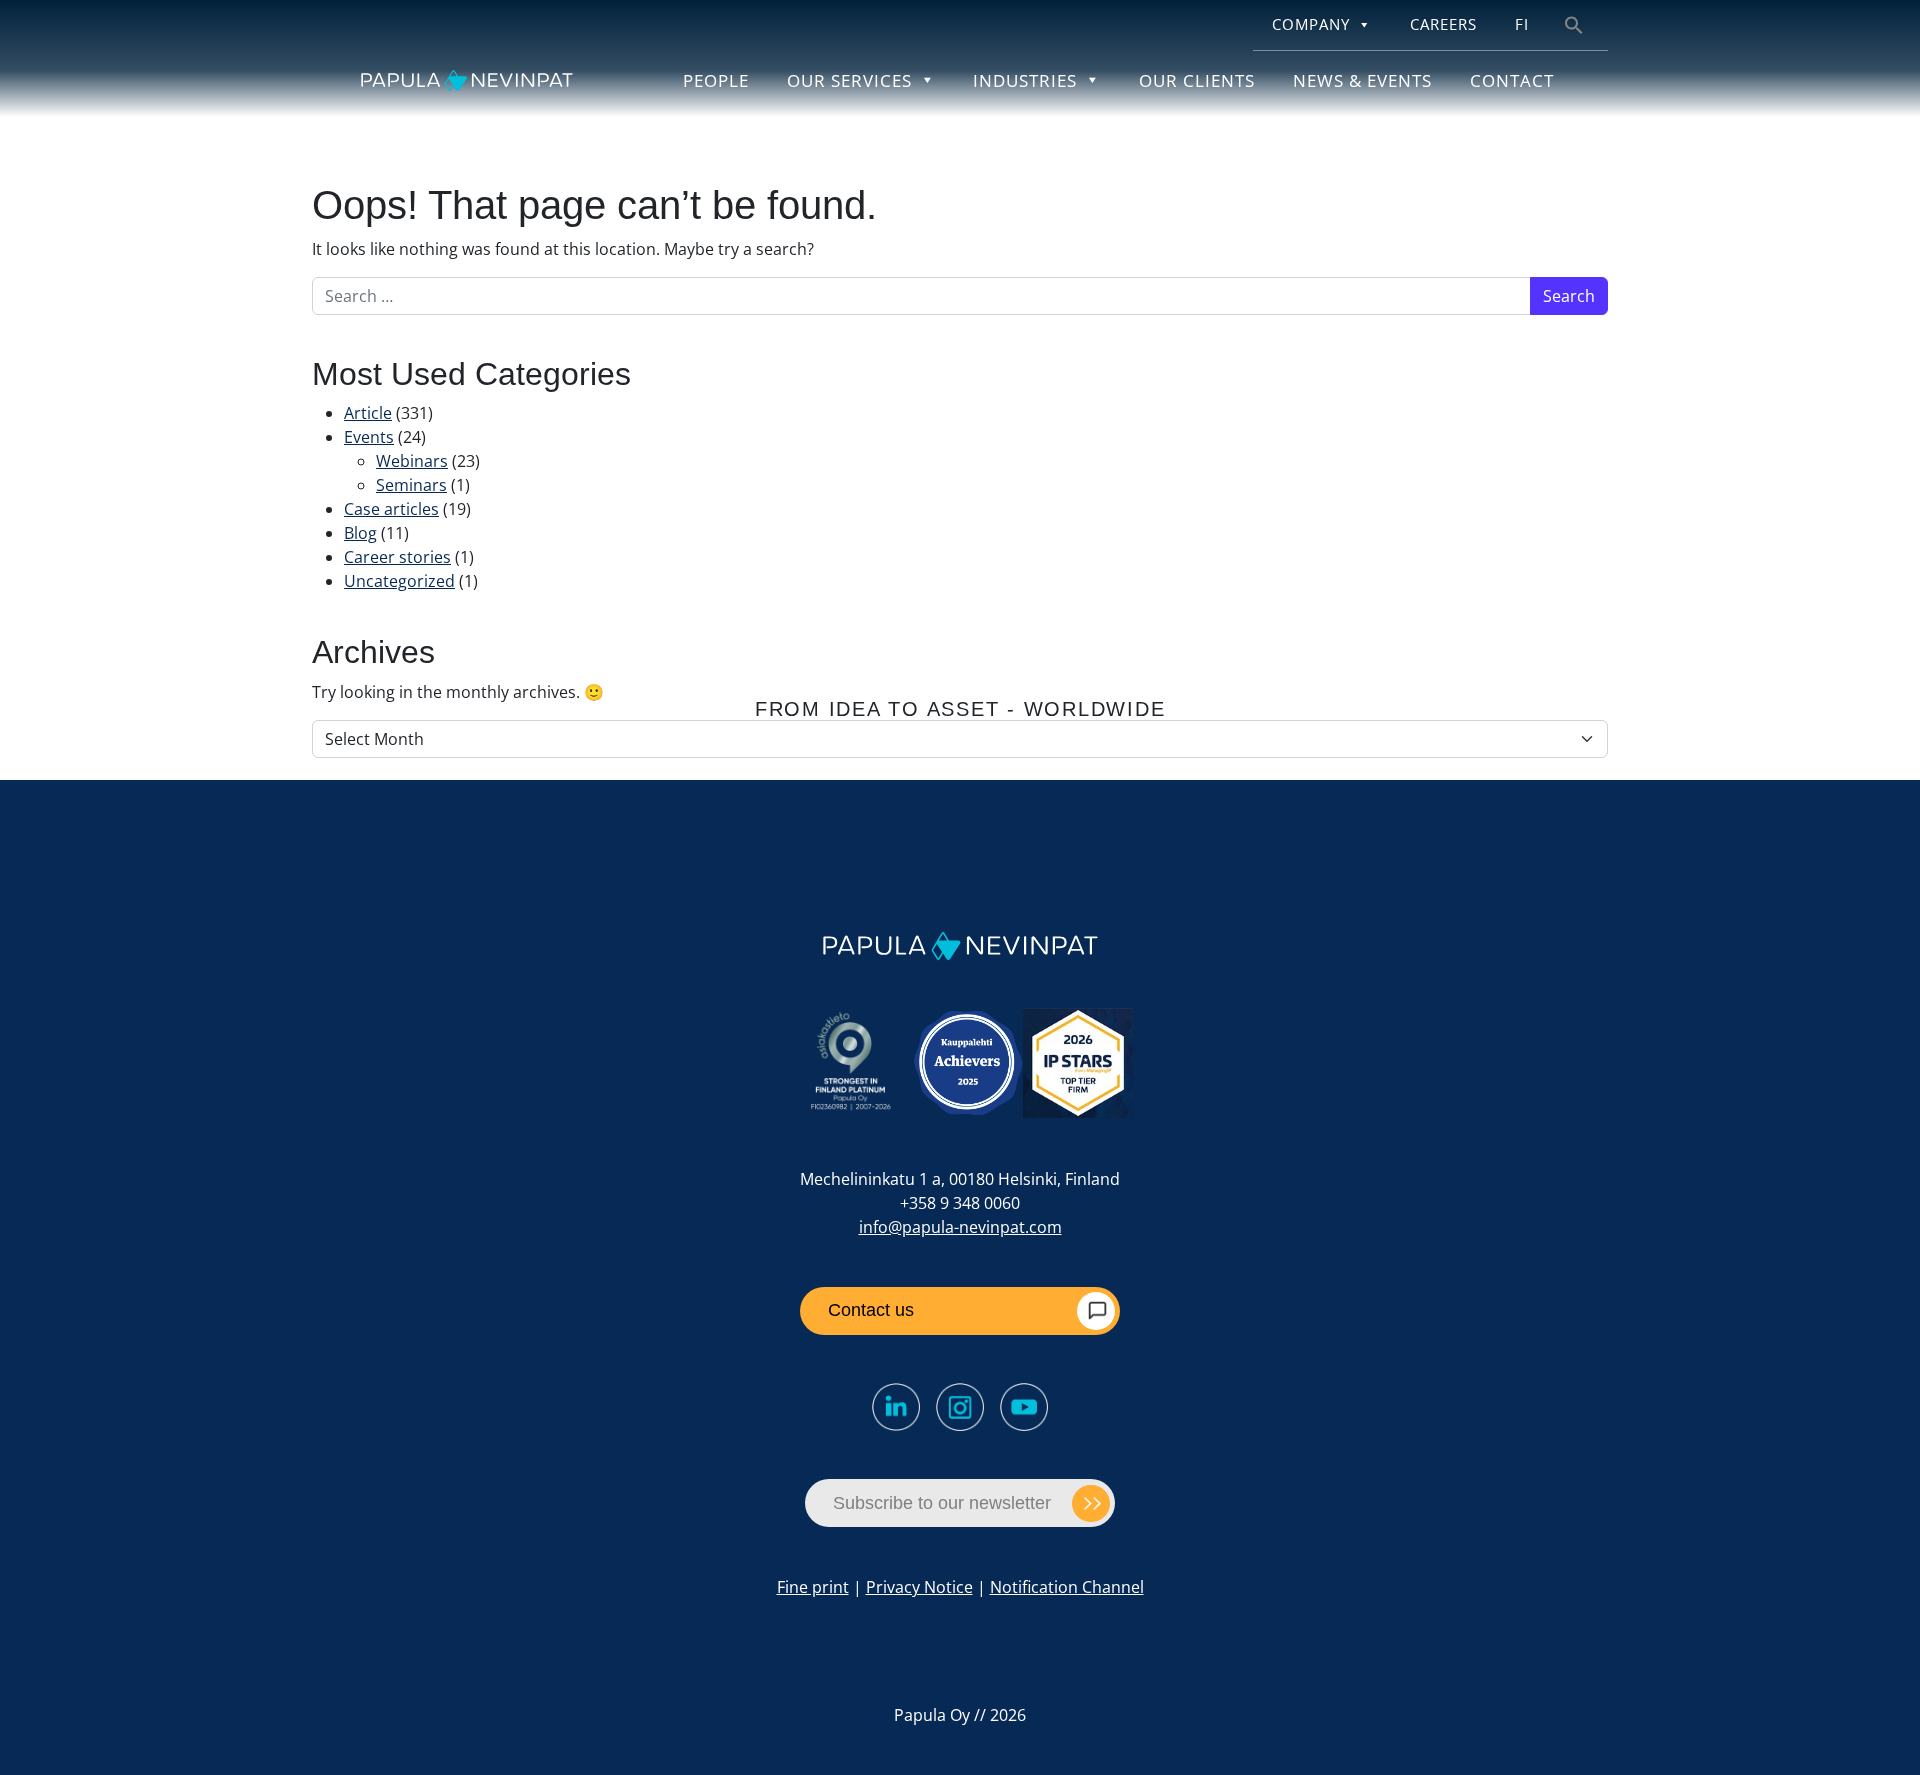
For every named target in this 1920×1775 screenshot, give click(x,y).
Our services (849, 80)
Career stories (397, 557)
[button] (1574, 23)
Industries (1025, 80)
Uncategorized (399, 581)
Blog (360, 533)
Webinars (412, 461)
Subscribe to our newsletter (942, 1503)
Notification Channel (1067, 1587)
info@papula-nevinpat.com (960, 1227)
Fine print (813, 1587)
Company (1311, 24)
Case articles (391, 509)
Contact (1512, 80)
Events (369, 437)
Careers (1443, 24)
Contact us (871, 1310)
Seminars (411, 485)
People (716, 80)
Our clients (1197, 80)
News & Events (1362, 80)
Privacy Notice (919, 1587)
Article (368, 413)
